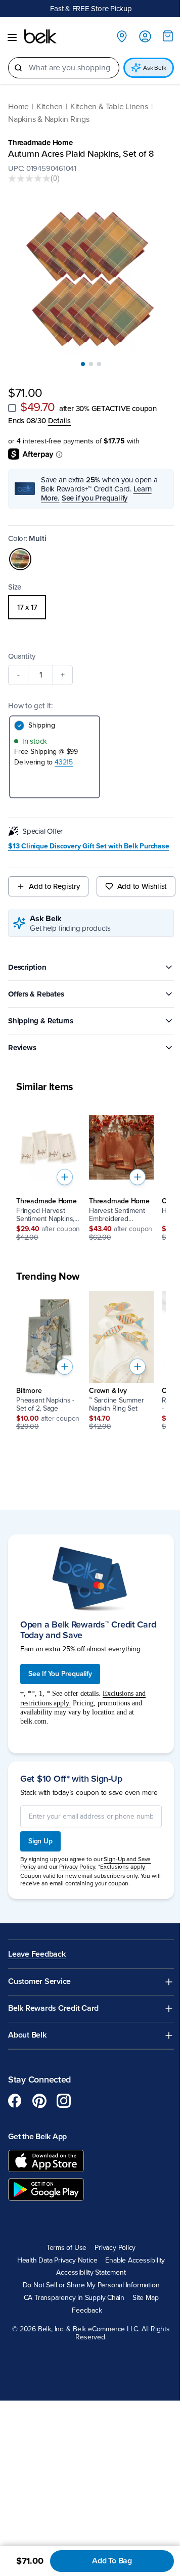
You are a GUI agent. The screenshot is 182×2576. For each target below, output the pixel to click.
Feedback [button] (87, 2311)
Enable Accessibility (135, 2261)
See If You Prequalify (60, 1674)
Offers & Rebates (36, 994)
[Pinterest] (39, 2101)
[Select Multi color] (20, 559)
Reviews (22, 1048)
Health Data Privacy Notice (57, 2261)
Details (59, 421)
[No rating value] (29, 178)
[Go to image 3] (99, 364)
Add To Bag (112, 2561)
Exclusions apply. (123, 1867)
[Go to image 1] (83, 364)
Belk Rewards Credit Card (53, 2008)
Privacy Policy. (78, 1867)
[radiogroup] (91, 607)
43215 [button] (64, 762)
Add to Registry (54, 886)
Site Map (145, 2298)
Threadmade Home (40, 143)
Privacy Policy (115, 2248)
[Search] (18, 68)
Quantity (22, 656)
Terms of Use (66, 2248)
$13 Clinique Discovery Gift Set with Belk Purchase (89, 846)
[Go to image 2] (91, 364)
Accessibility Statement (91, 2273)
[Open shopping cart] (168, 36)
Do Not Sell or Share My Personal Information (91, 2285)
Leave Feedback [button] (37, 1954)
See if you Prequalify (95, 498)
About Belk (27, 2035)
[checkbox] (12, 408)
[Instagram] (64, 2101)
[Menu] (12, 37)
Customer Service (39, 1982)
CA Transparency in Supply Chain (74, 2298)
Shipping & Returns (41, 1021)
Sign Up (40, 1841)
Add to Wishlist (142, 886)
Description (27, 967)
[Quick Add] (65, 1177)
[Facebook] (15, 2101)
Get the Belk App (37, 2137)
